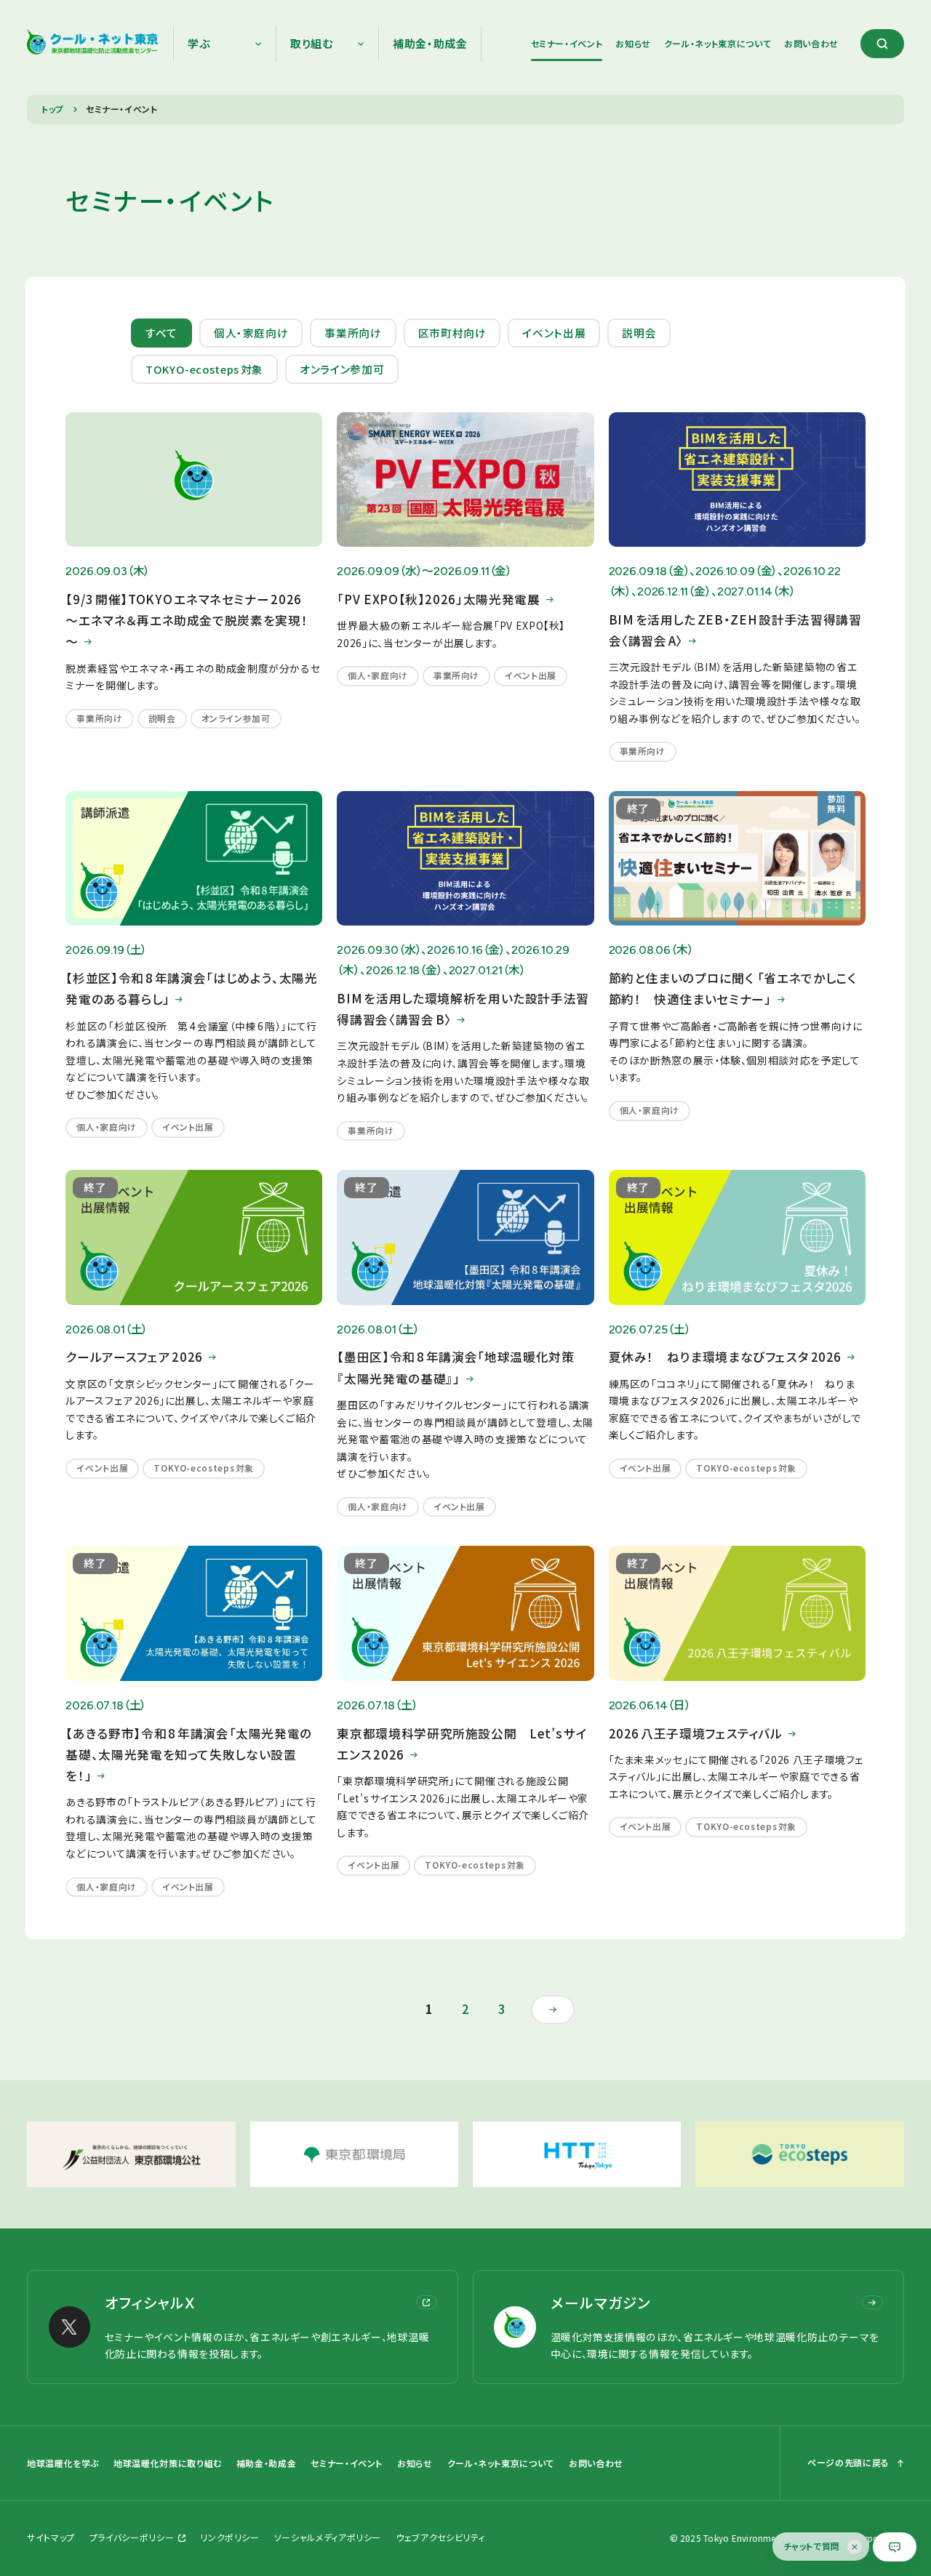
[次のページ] (553, 2010)
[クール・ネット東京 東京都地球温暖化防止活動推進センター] (93, 44)
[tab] (161, 333)
